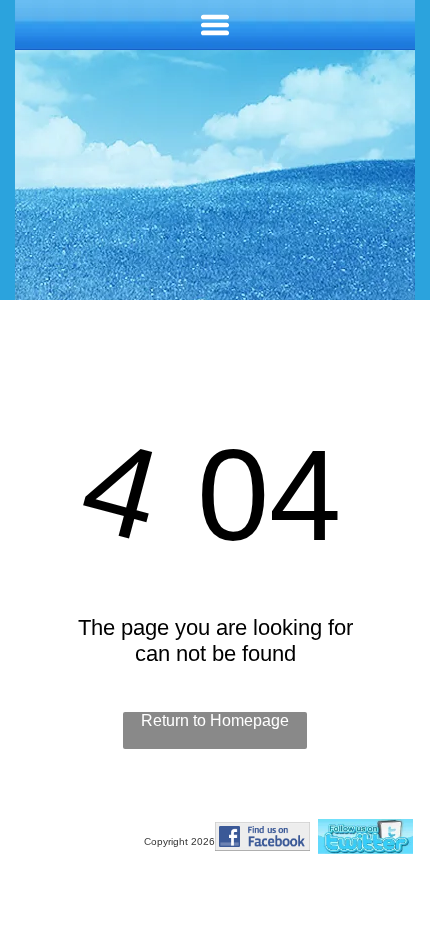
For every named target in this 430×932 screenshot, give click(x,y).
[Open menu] (215, 25)
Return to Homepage (215, 720)
